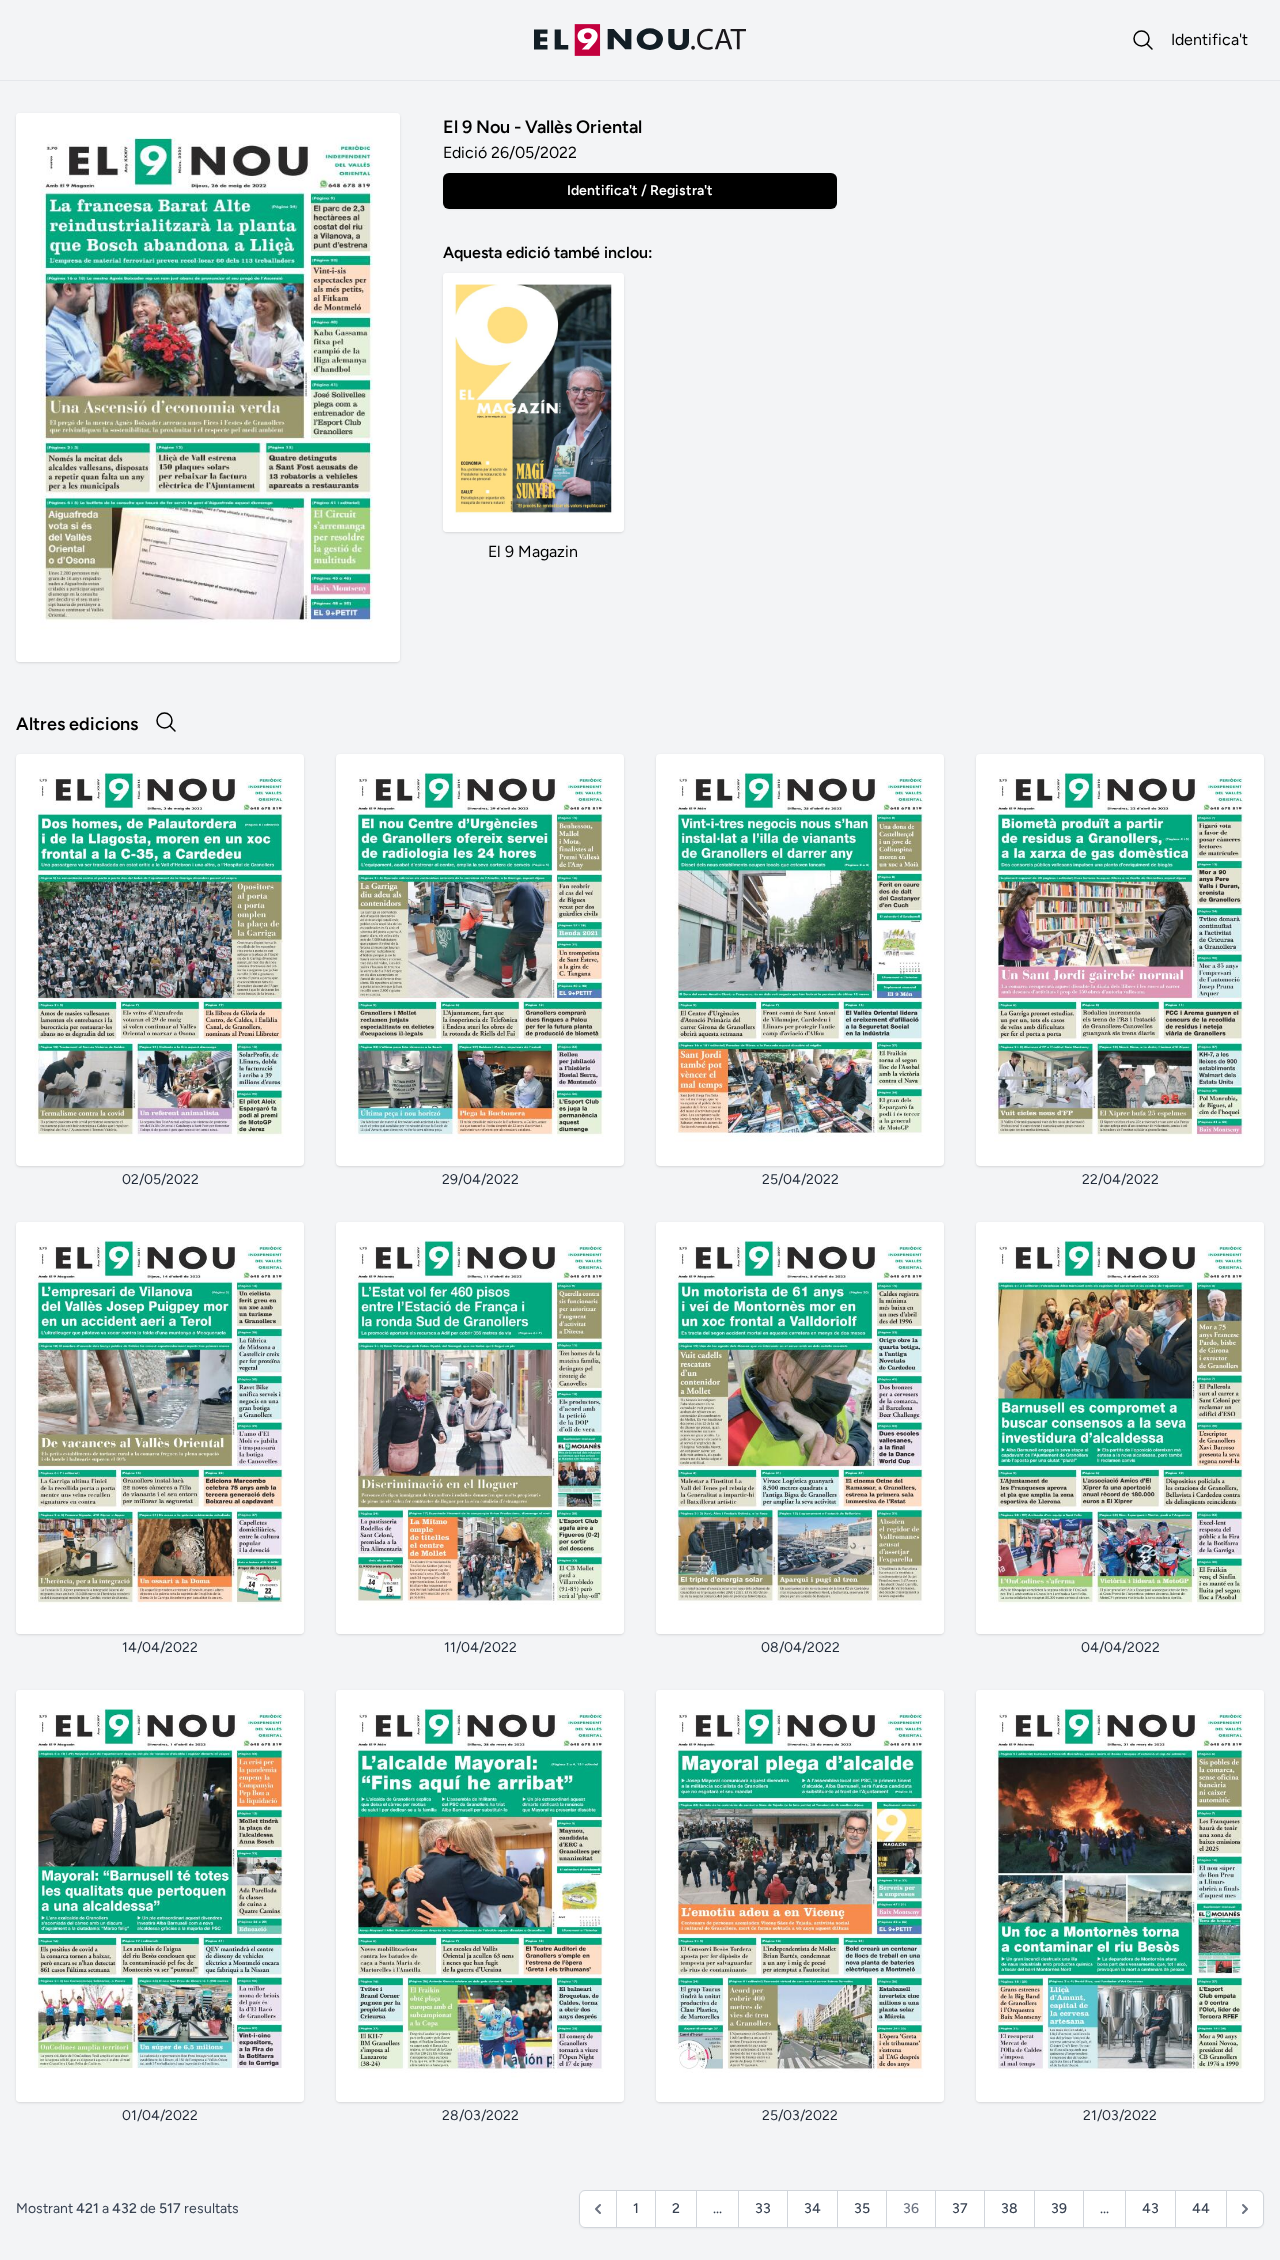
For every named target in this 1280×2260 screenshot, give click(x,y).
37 (960, 2208)
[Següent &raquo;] (1245, 2209)
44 (1201, 2208)
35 (862, 2208)
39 (1059, 2208)
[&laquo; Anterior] (598, 2209)
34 (812, 2208)
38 (1009, 2208)
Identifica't (1209, 39)
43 (1150, 2208)
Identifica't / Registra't (640, 190)
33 (763, 2208)
